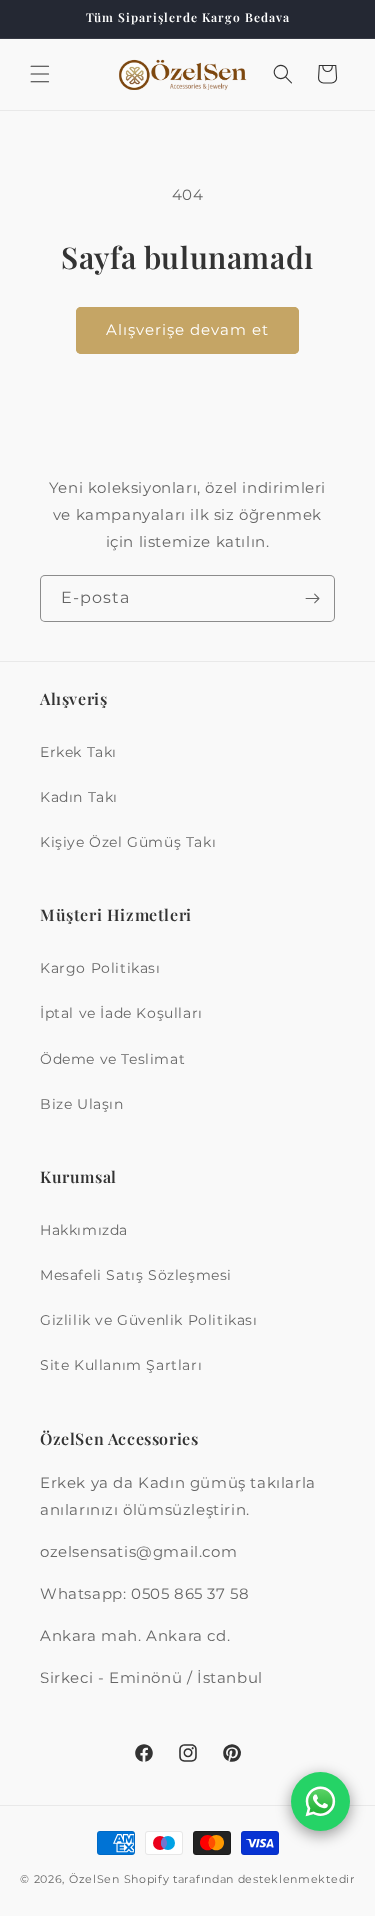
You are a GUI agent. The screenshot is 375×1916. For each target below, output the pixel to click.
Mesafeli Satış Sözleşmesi (136, 1275)
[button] (40, 74)
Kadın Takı (79, 797)
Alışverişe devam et (187, 329)
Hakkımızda (84, 1230)
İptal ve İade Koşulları (121, 1013)
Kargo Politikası (100, 968)
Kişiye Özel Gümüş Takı (128, 842)
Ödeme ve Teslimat (112, 1059)
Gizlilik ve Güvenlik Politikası (149, 1320)
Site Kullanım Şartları (121, 1365)
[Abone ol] (312, 598)
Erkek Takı (78, 752)
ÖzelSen (94, 1879)
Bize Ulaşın (82, 1104)
